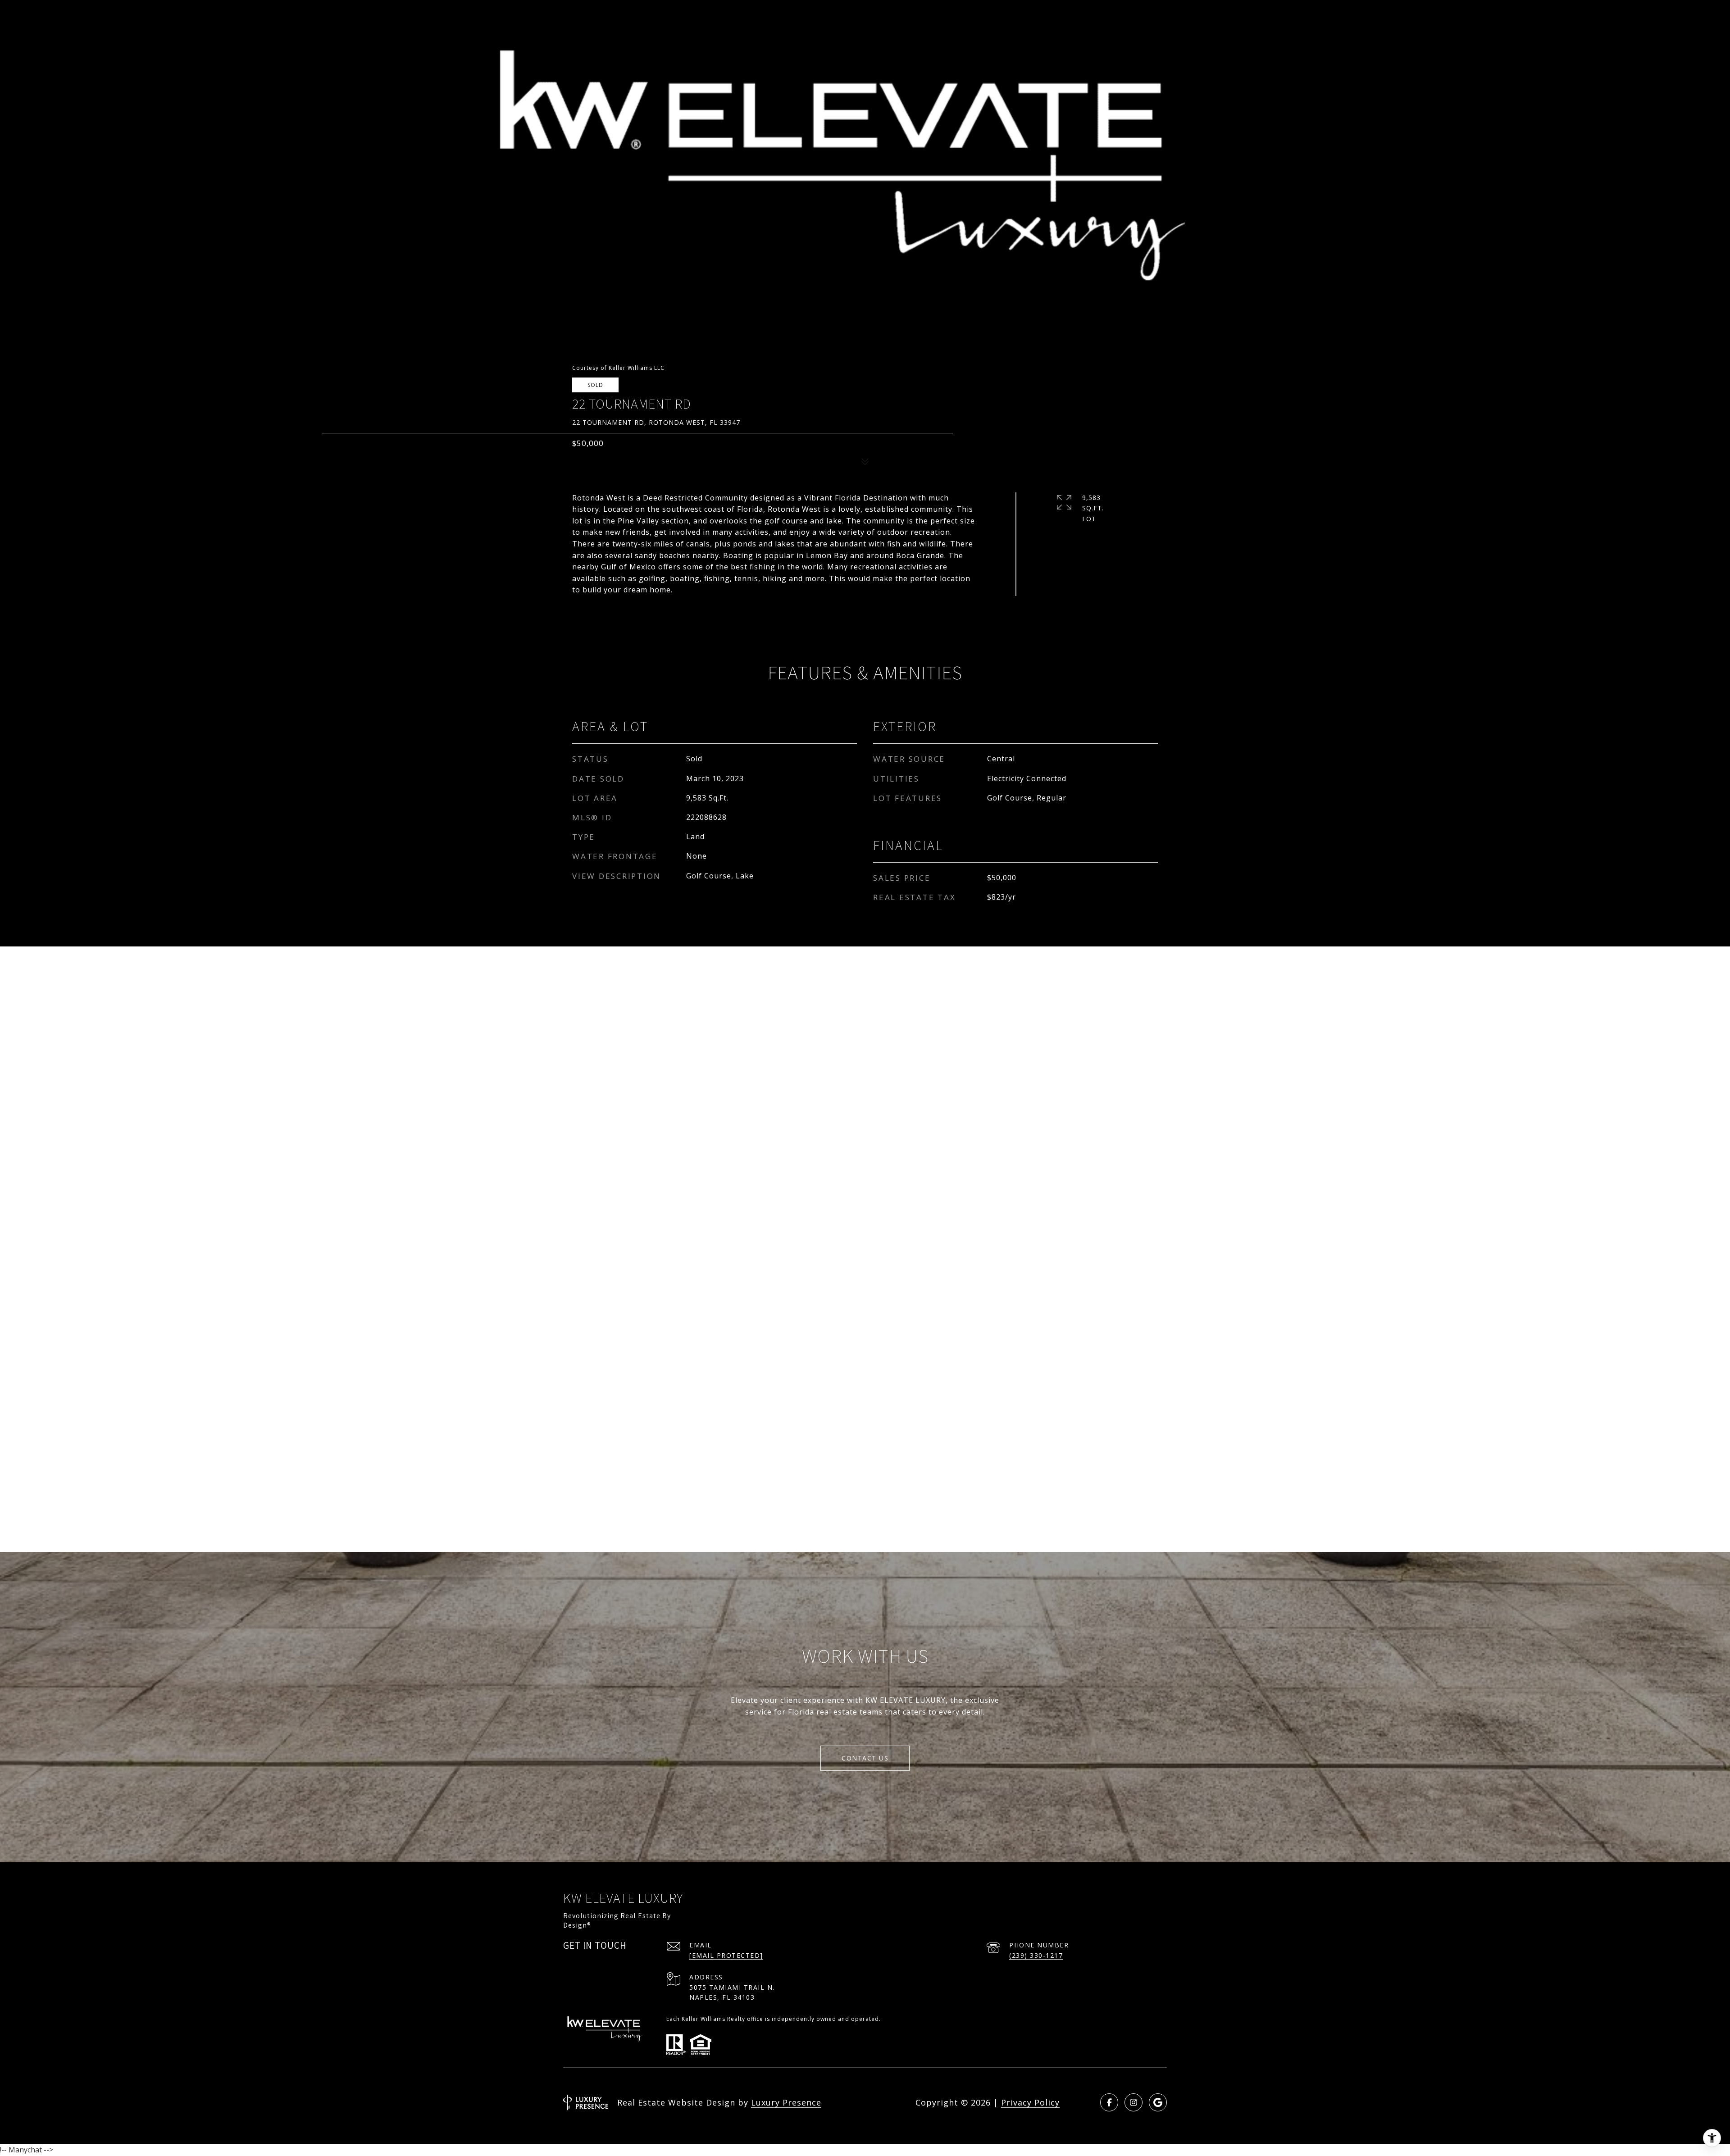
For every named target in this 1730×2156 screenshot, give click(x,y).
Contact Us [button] (865, 1758)
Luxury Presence (786, 2102)
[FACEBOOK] (1109, 2102)
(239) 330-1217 (1036, 1955)
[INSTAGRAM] (1134, 2102)
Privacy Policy (1030, 2102)
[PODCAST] (1158, 2102)
